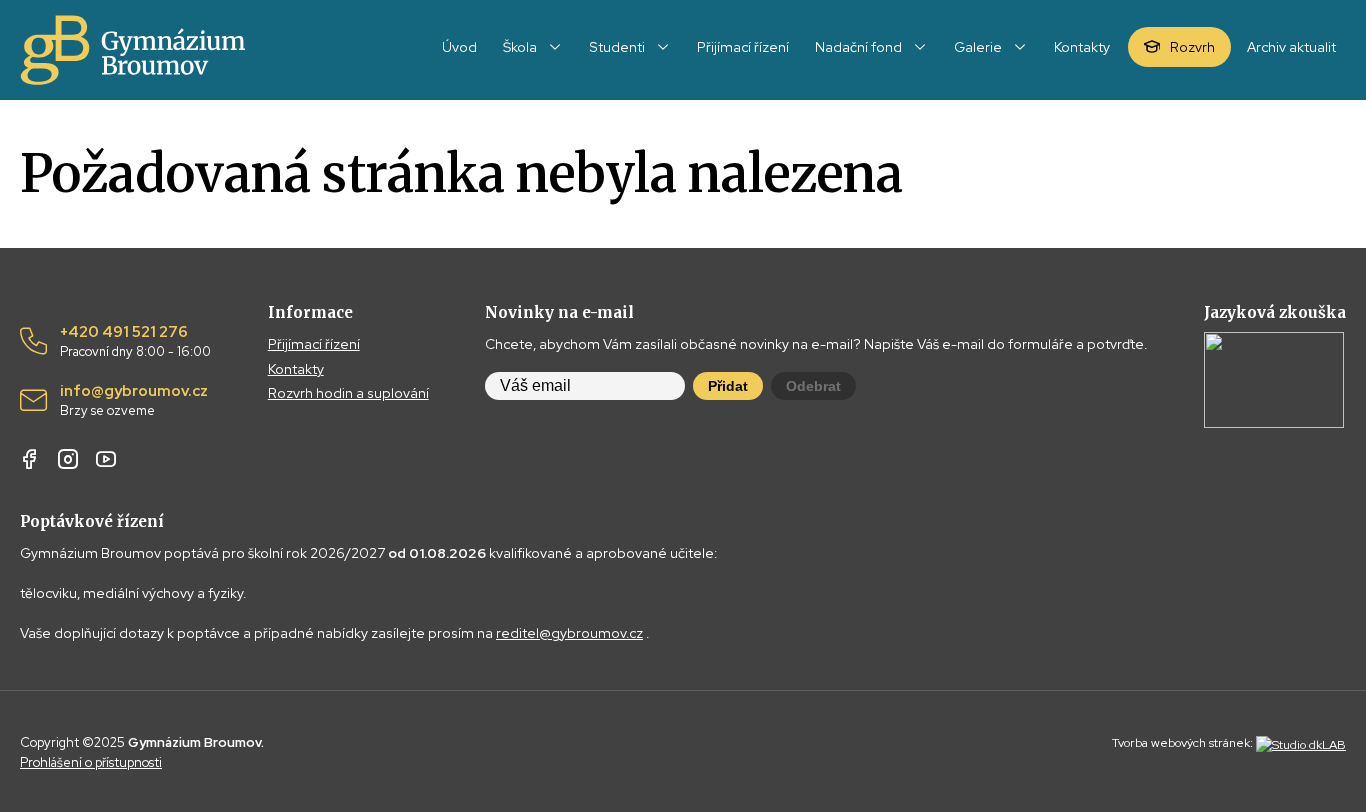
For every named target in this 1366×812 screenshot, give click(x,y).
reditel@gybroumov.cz (569, 633)
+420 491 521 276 (135, 342)
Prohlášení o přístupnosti (91, 762)
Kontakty (296, 369)
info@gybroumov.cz (134, 401)
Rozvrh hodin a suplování (348, 393)
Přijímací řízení (314, 344)
